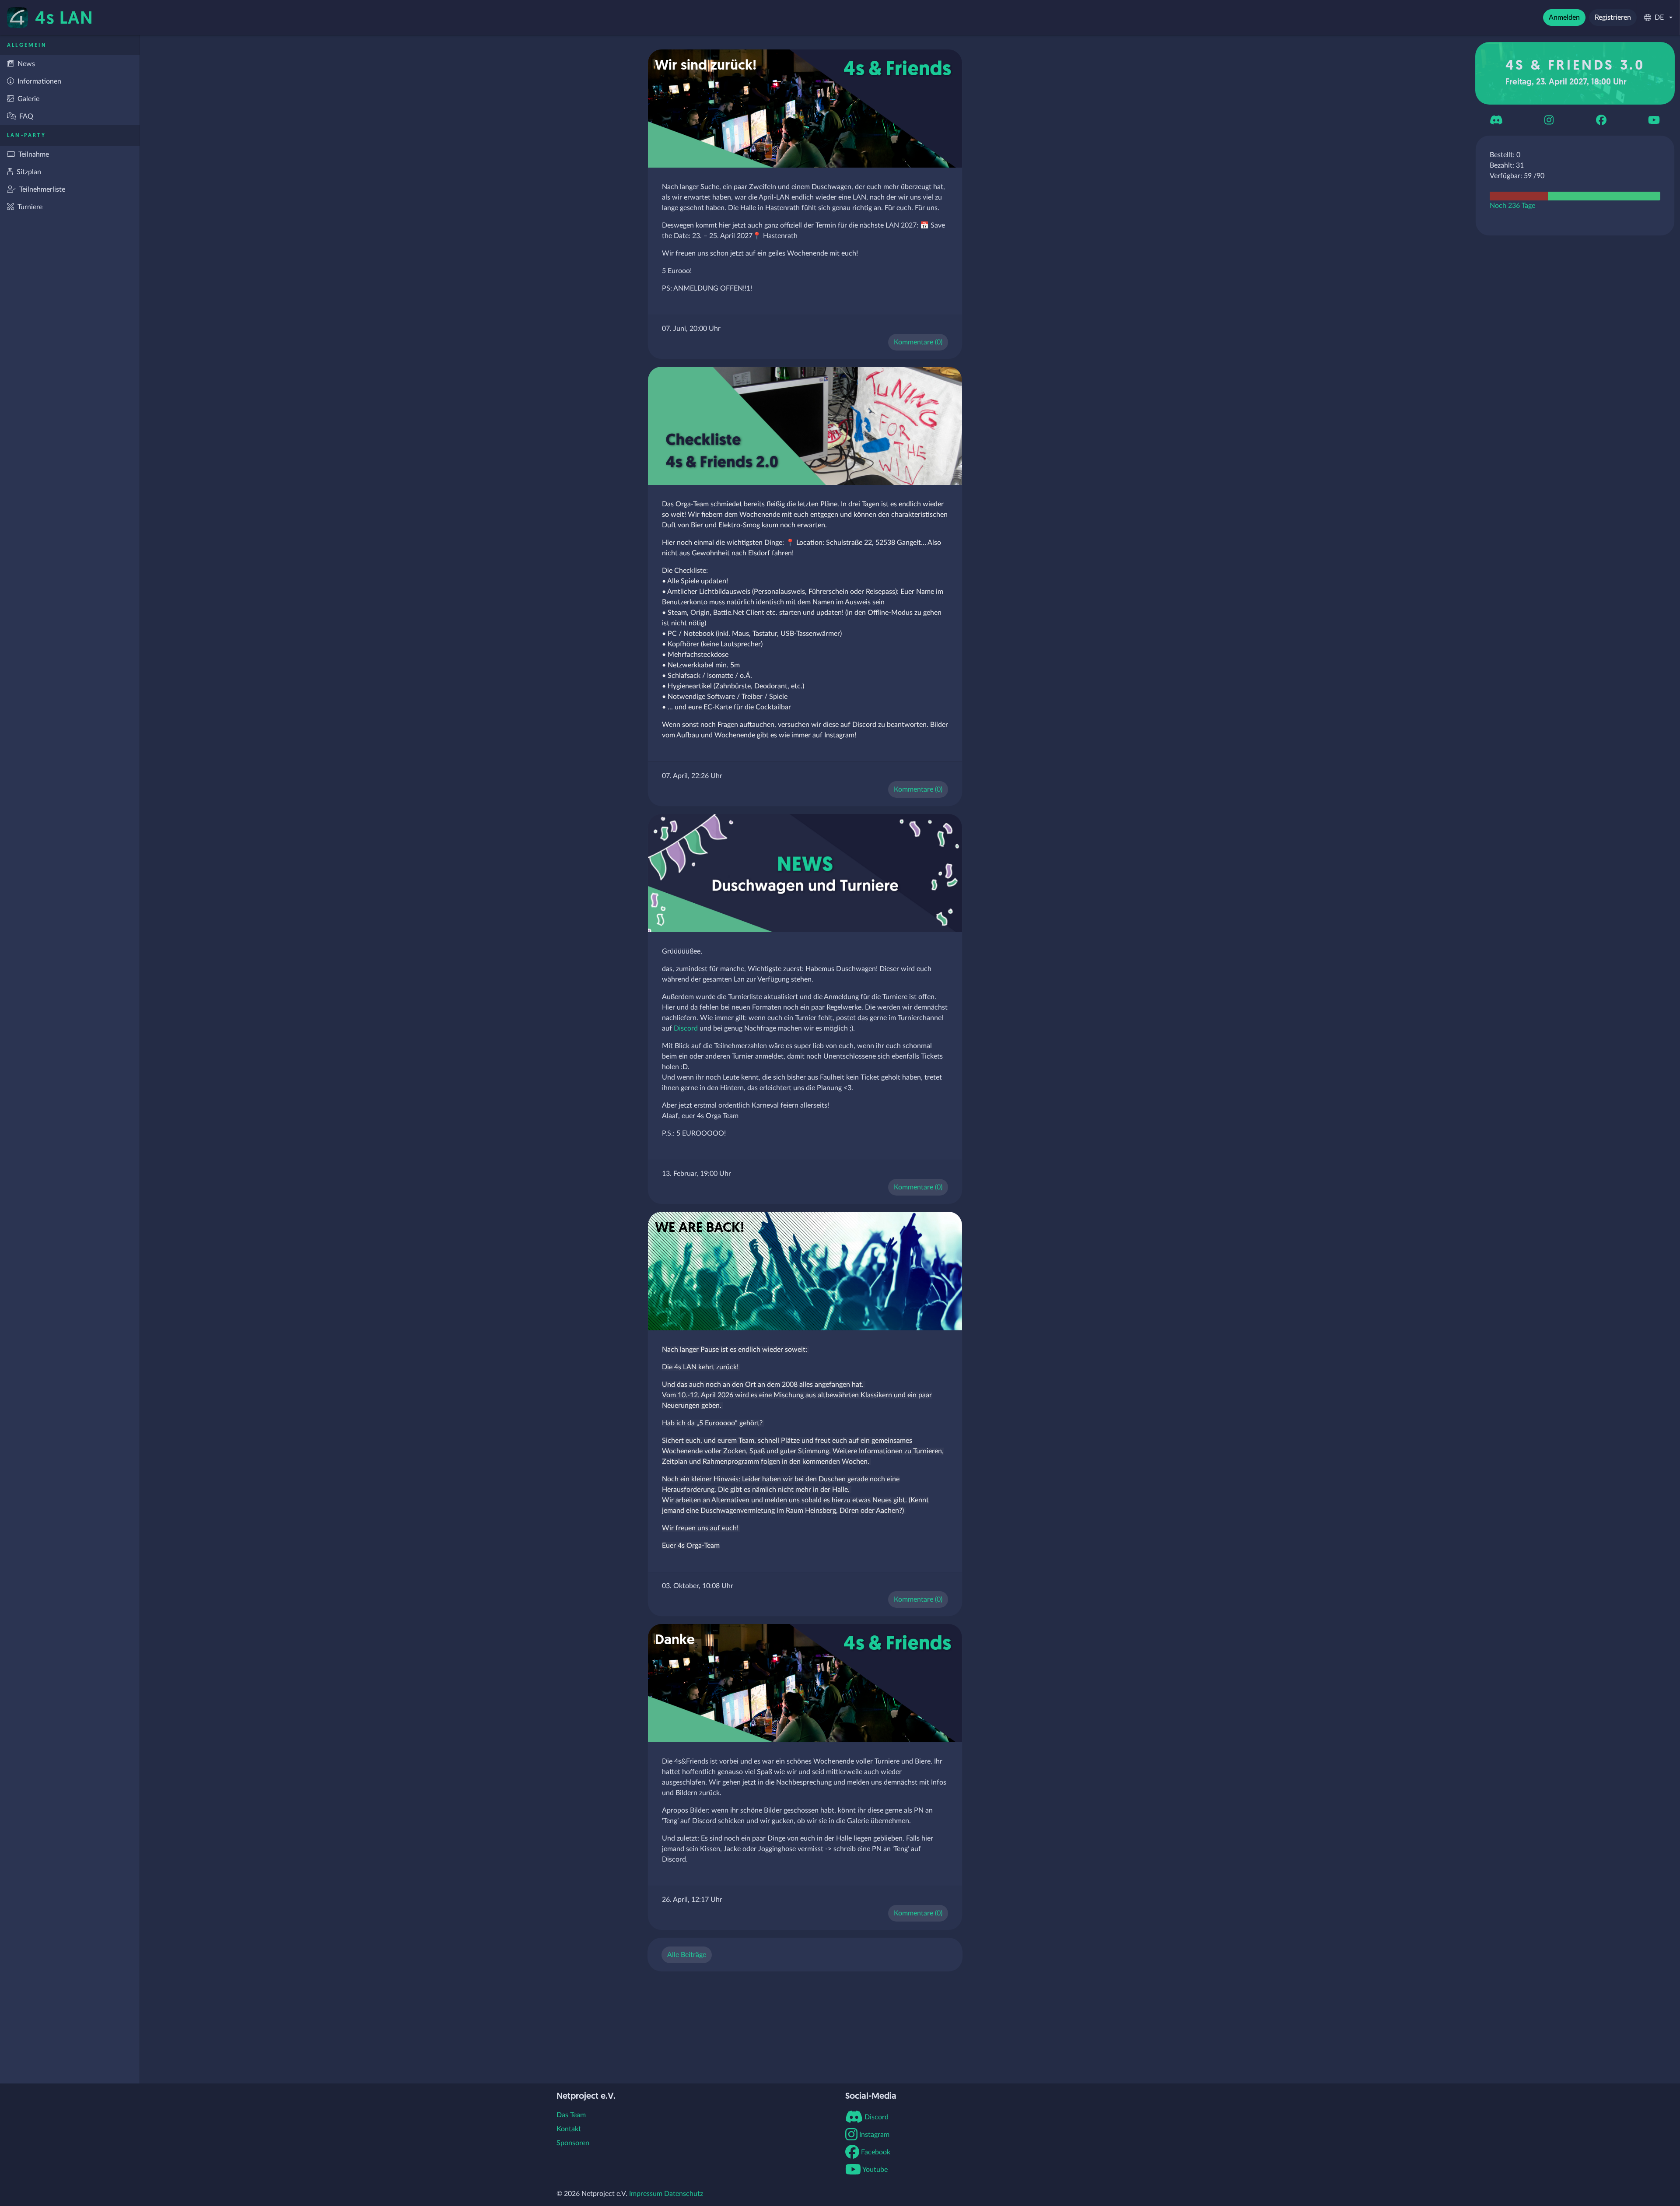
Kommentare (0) (918, 342)
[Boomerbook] (1601, 120)
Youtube (874, 2170)
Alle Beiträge (687, 1955)
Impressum (646, 2194)
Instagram (873, 2135)
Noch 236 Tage (1512, 206)
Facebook (875, 2152)
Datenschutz (684, 2194)
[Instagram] (1549, 120)
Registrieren (1613, 18)
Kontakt (569, 2129)
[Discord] (1496, 120)
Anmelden (1564, 18)
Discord (686, 1028)
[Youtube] (1654, 120)
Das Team (571, 2115)
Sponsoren (573, 2143)
